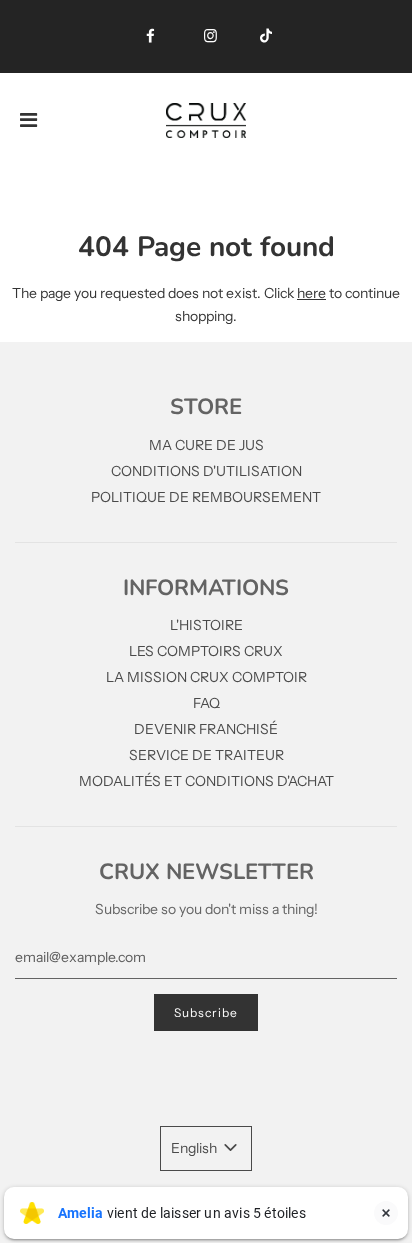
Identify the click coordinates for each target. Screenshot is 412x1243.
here (311, 293)
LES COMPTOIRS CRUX (206, 651)
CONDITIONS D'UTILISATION (206, 471)
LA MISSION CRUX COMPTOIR (206, 677)
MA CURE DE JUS (206, 445)
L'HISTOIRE (206, 625)
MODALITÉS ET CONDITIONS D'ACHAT (206, 781)
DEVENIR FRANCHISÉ (206, 729)
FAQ (206, 703)
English (195, 1148)
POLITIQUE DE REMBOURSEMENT (206, 497)
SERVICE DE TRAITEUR (206, 755)
